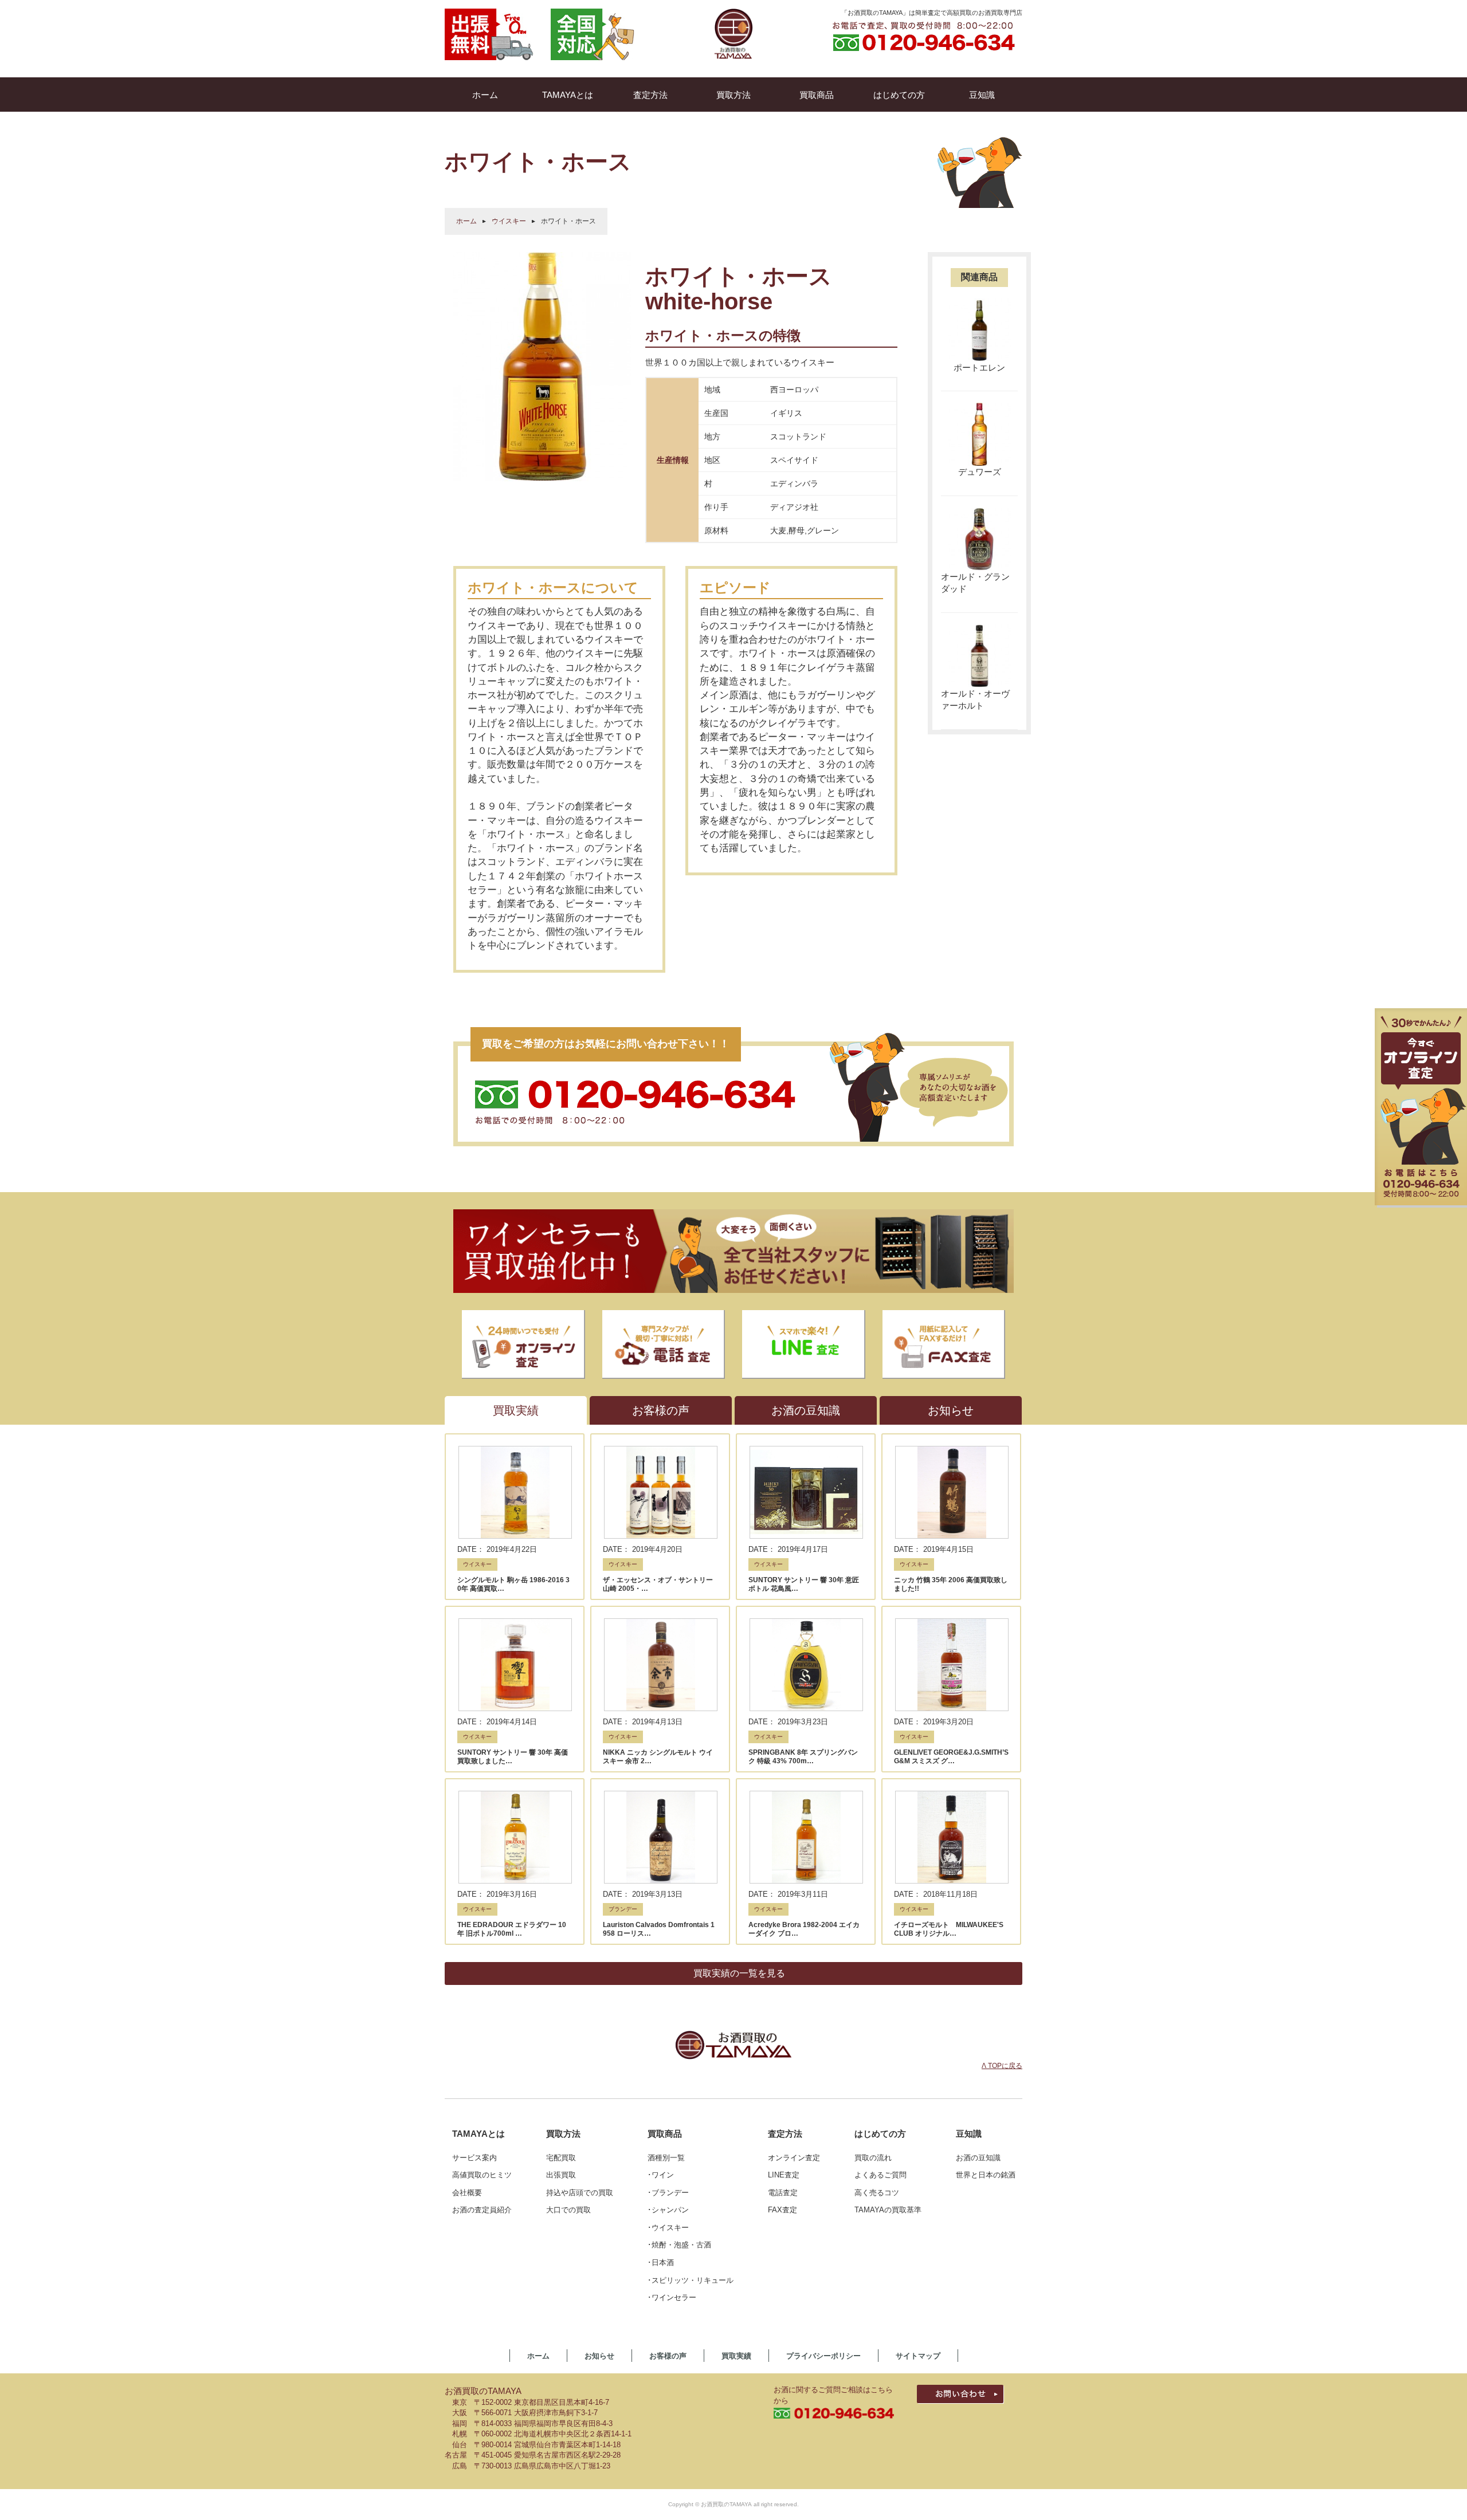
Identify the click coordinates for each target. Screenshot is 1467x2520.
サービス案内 (474, 2158)
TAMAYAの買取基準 (888, 2210)
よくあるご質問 (880, 2175)
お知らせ (599, 2356)
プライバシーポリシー (823, 2356)
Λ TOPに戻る (1002, 2066)
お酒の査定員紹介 (482, 2210)
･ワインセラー (672, 2297)
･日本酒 (661, 2263)
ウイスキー (509, 221)
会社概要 (467, 2193)
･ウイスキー (668, 2228)
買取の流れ (873, 2158)
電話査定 (783, 2193)
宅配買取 (561, 2158)
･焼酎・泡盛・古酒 (679, 2245)
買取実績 (736, 2356)
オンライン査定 (794, 2158)
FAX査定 (782, 2210)
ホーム (466, 221)
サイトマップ (918, 2356)
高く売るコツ (877, 2193)
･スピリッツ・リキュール (691, 2280)
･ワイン (661, 2175)
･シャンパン (668, 2210)
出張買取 (561, 2175)
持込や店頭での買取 (580, 2193)
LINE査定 (784, 2175)
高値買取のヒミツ (482, 2175)
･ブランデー (668, 2193)
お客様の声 (668, 2356)
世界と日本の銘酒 (986, 2175)
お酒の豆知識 (978, 2158)
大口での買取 (568, 2210)
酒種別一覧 (666, 2158)
